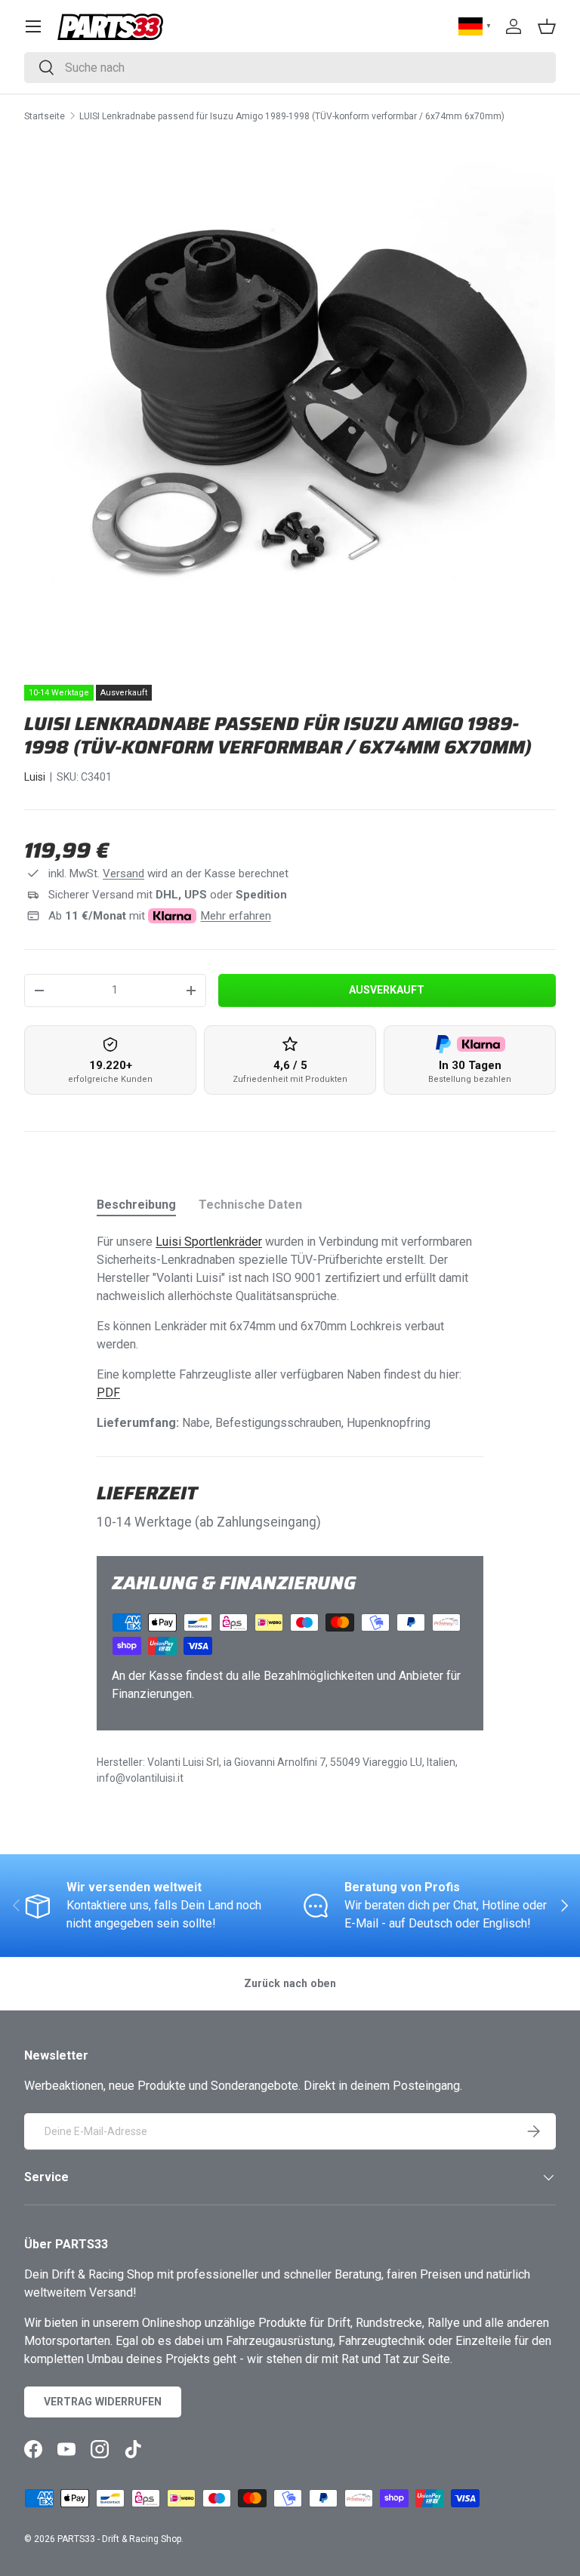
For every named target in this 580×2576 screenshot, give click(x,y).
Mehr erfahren (236, 916)
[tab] (136, 1205)
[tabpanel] (290, 1333)
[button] (547, 26)
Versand (123, 874)
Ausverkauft (387, 990)
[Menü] (33, 26)
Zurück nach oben (290, 1983)
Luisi (35, 777)
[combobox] (290, 68)
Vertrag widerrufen (103, 2402)
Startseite (45, 116)
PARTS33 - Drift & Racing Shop (119, 2539)
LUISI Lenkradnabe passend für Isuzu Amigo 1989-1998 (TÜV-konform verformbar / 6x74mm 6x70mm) (292, 116)
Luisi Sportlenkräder (209, 1242)
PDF (108, 1393)
